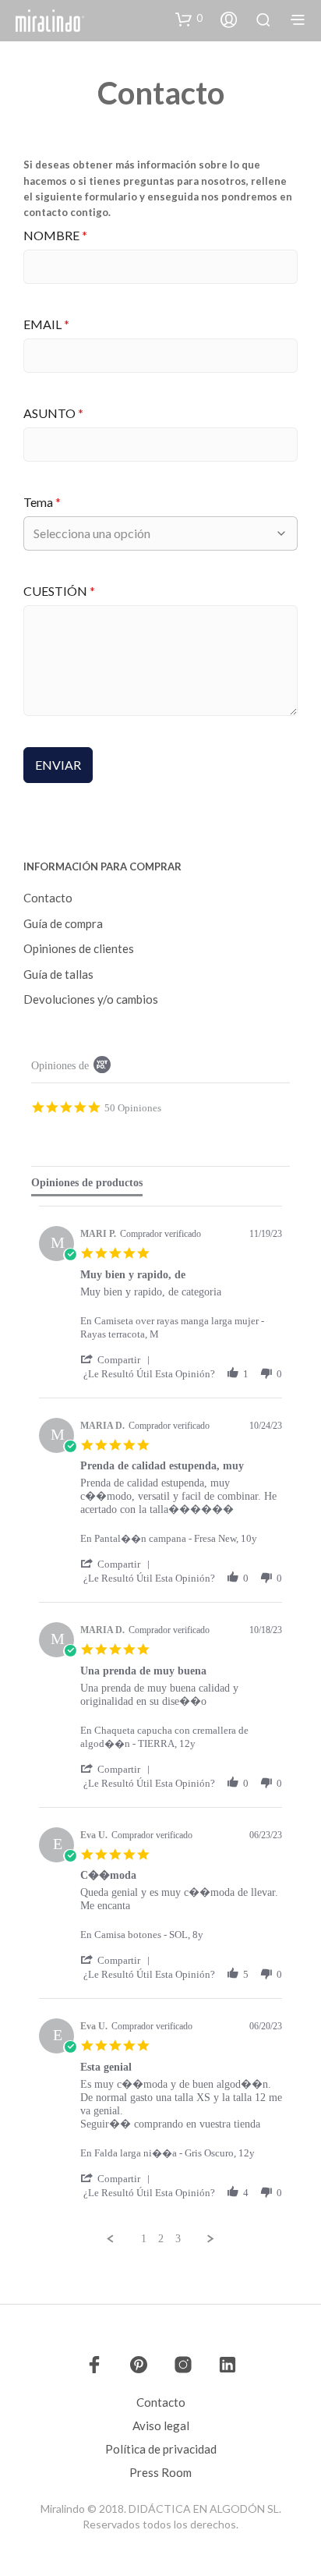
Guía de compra (63, 923)
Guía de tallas (58, 974)
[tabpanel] (160, 1726)
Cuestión (59, 591)
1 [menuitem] (144, 2239)
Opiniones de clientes (79, 948)
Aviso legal (161, 2425)
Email (46, 324)
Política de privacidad (161, 2449)
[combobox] (153, 533)
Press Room (160, 2472)
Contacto (48, 898)
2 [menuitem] (161, 2239)
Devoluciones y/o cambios (91, 999)
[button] (189, 19)
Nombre (55, 235)
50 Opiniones (133, 1107)
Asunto (53, 413)
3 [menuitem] (178, 2239)
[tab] (87, 1186)
